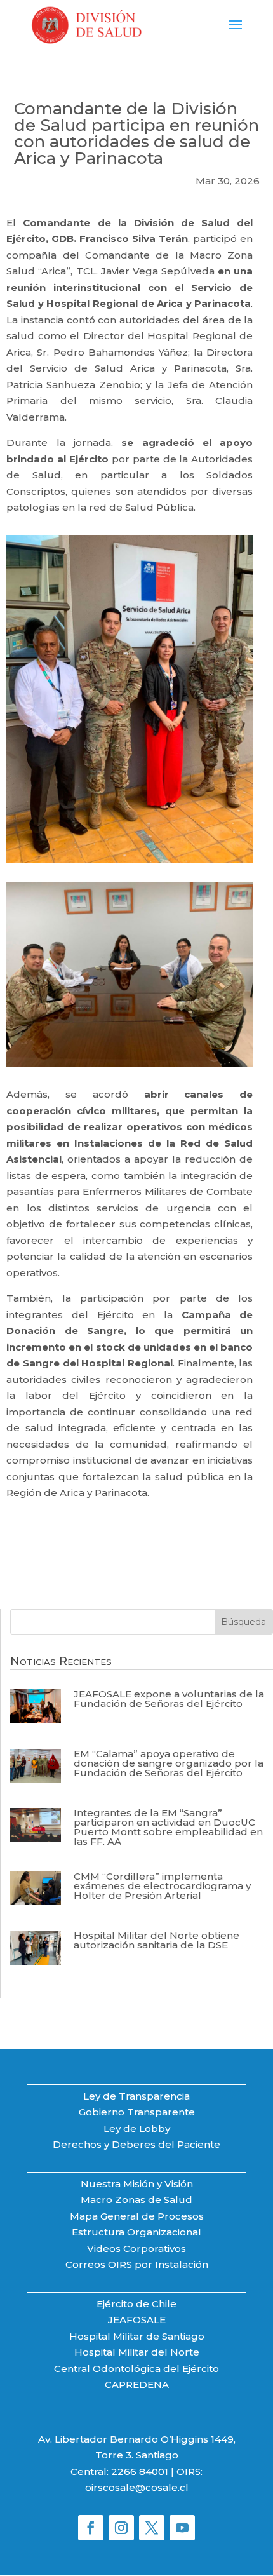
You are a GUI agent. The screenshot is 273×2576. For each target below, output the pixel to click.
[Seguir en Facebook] (91, 2528)
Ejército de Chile (136, 2304)
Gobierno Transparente (137, 2112)
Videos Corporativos (136, 2249)
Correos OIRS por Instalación (137, 2264)
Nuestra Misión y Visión (137, 2184)
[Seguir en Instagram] (121, 2528)
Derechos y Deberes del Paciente (136, 2144)
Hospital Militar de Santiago (137, 2336)
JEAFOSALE (137, 2320)
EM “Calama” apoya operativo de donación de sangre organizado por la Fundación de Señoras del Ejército (169, 1763)
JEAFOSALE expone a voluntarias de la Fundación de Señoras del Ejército (169, 1699)
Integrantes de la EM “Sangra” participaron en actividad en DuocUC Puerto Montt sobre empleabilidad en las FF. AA (168, 1827)
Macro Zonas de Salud (136, 2200)
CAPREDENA (137, 2384)
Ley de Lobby (137, 2128)
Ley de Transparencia (136, 2096)
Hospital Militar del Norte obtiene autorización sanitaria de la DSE (156, 1940)
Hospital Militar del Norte (137, 2352)
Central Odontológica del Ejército (136, 2369)
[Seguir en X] (152, 2528)
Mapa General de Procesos (137, 2216)
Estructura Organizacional (136, 2232)
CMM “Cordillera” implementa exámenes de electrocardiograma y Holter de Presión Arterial (162, 1886)
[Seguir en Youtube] (182, 2528)
